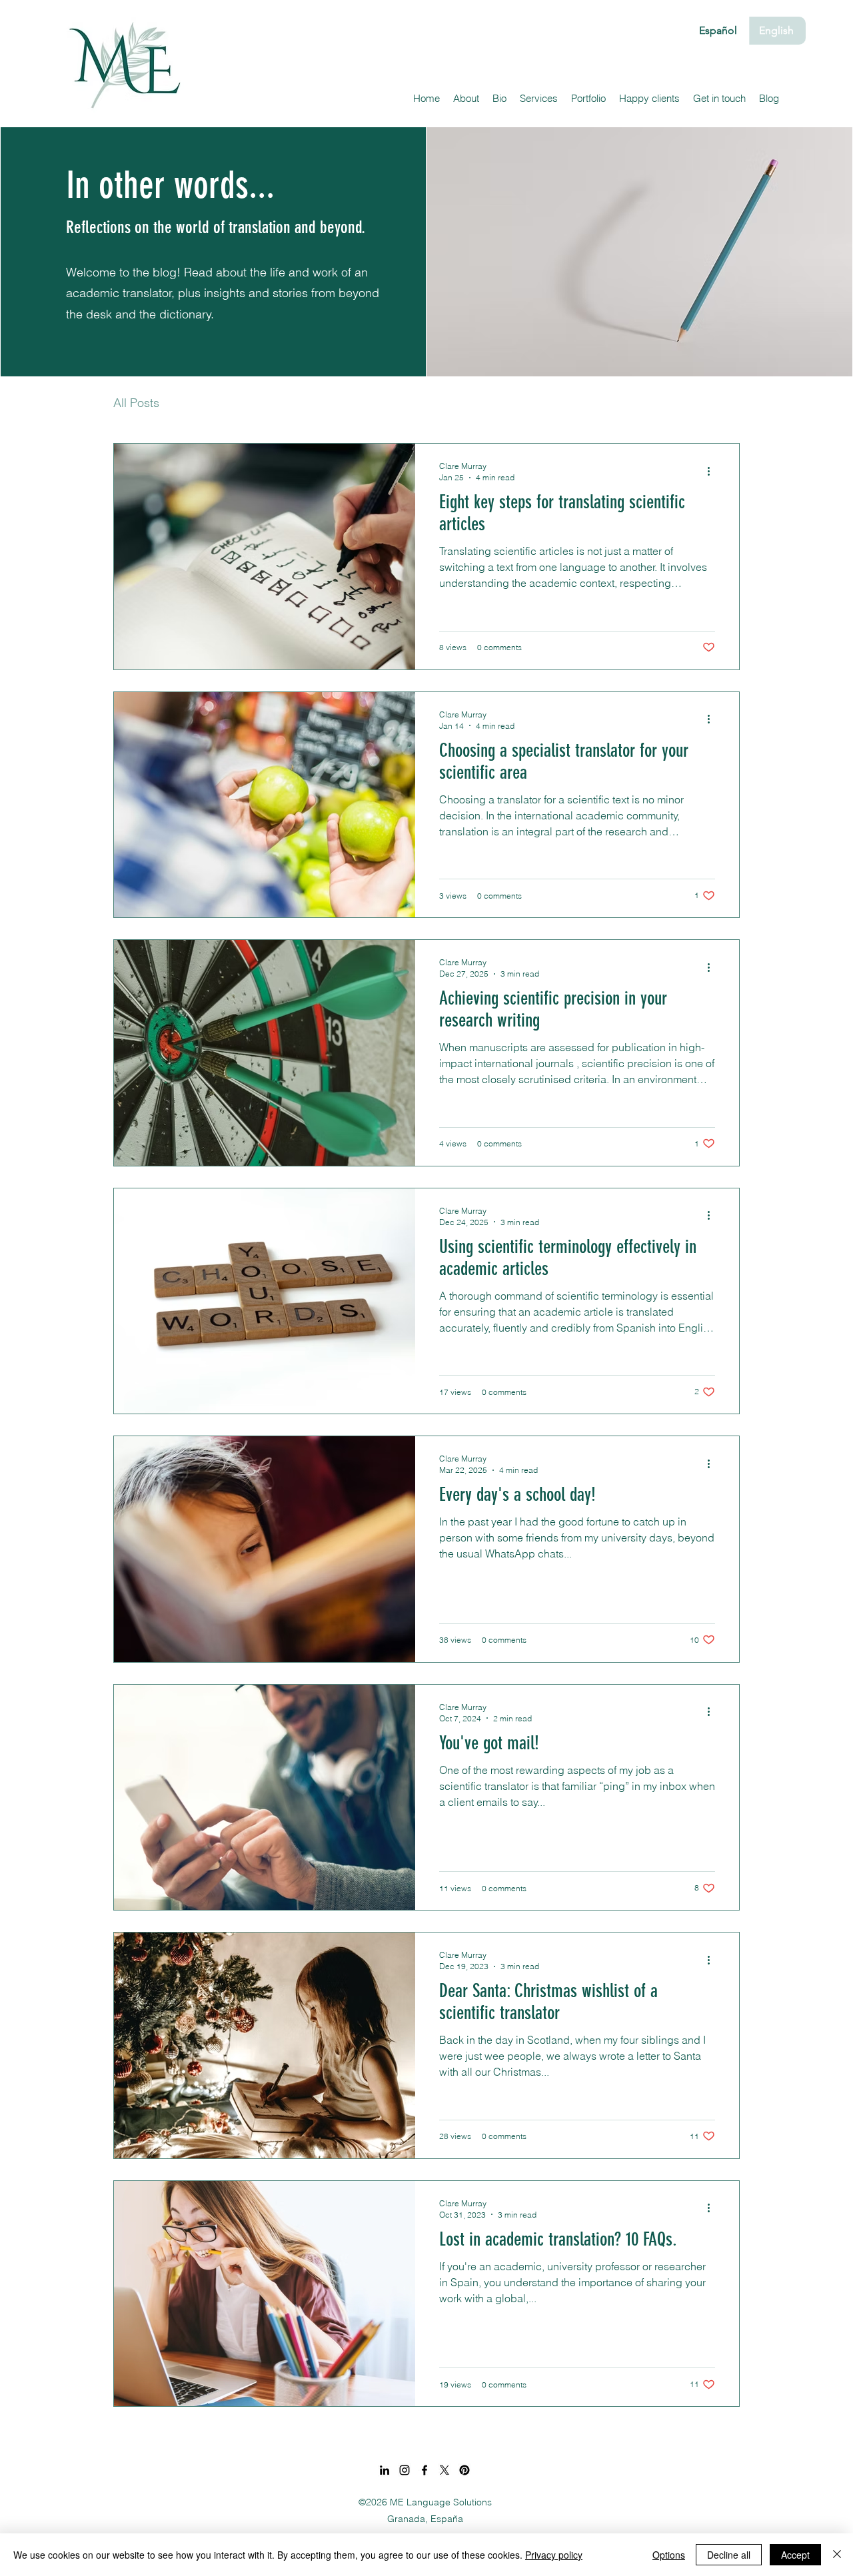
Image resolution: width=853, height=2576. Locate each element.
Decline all (729, 2555)
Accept (795, 2555)
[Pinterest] (464, 2470)
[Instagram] (405, 2470)
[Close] (837, 2555)
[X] (444, 2470)
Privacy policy (554, 2555)
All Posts (136, 403)
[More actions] (713, 471)
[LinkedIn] (385, 2470)
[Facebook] (425, 2470)
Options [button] (669, 2555)
